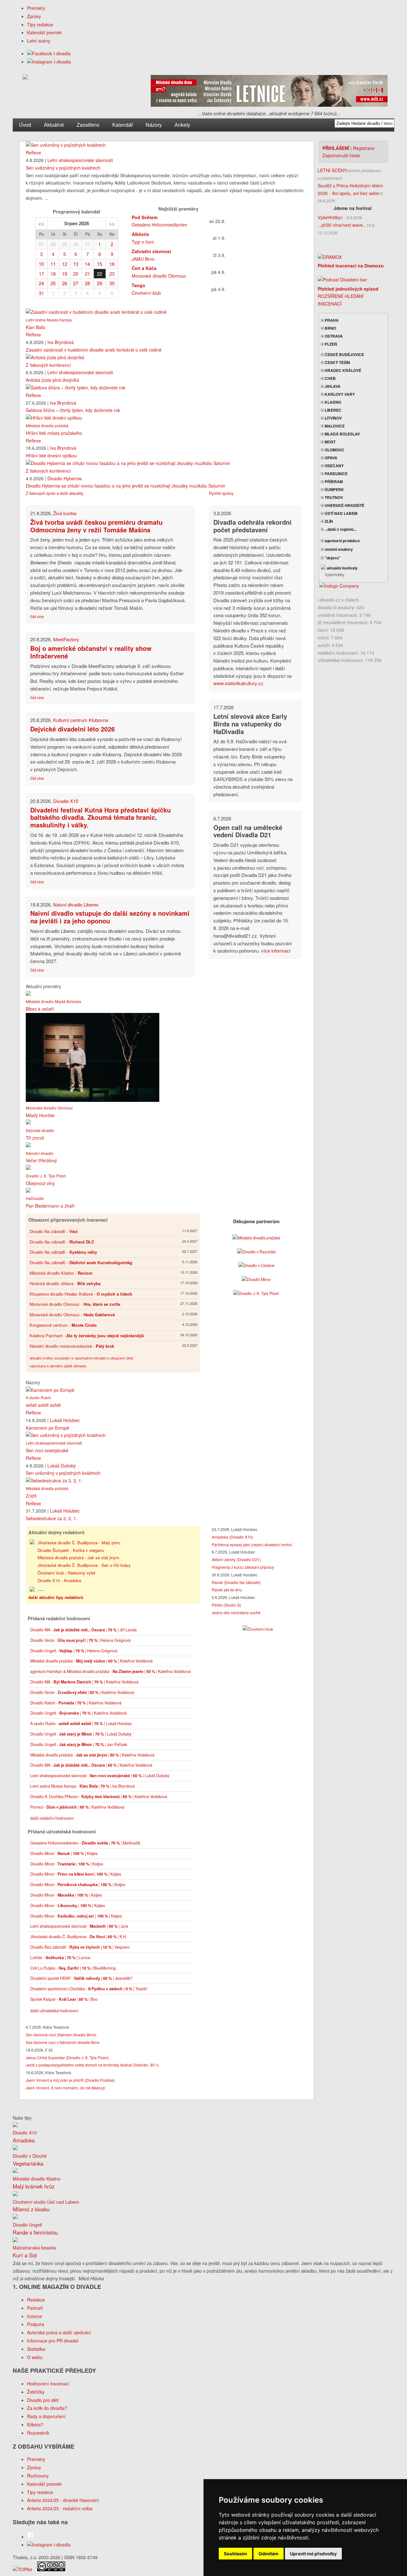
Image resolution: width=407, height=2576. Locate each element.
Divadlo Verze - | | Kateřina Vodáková (82, 1692)
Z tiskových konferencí (48, 365)
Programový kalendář (77, 212)
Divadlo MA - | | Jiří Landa (83, 1630)
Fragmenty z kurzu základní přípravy (243, 1567)
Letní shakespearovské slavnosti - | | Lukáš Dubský (100, 1776)
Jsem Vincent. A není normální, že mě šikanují (65, 2088)
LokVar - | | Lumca (60, 1958)
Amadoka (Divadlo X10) (232, 1537)
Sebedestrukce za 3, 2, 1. (52, 1518)
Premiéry (36, 8)
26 (65, 283)
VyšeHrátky (329, 217)
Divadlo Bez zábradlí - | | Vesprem (80, 1947)
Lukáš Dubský (62, 1466)
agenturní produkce (342, 541)
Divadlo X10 (66, 801)
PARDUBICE (336, 474)
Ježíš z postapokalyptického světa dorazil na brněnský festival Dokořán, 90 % (92, 2065)
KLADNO (332, 402)
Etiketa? (35, 2424)
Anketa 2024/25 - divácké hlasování (63, 2500)
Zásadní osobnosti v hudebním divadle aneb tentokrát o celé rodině (94, 350)
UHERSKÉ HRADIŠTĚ (344, 505)
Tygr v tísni (143, 242)
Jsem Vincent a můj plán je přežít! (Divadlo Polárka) (70, 2080)
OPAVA (331, 458)
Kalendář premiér (45, 32)
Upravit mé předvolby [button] (313, 2554)
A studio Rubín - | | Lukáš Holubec (81, 1723)
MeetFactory (66, 639)
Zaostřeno (88, 125)
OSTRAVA (333, 336)
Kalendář (123, 125)
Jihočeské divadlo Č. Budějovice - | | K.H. (79, 1937)
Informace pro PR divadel (53, 2341)
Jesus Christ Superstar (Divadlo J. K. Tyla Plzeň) (67, 2057)
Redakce (36, 2300)
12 (65, 264)
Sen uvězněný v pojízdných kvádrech (63, 168)
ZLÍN (328, 521)
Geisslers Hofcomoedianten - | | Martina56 (85, 1843)
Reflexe (33, 152)
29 (65, 244)
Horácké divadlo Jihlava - (65, 1283)
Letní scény (39, 41)
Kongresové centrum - (63, 1325)
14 (87, 264)
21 (87, 274)
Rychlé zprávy (221, 493)
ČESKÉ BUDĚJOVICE (344, 354)
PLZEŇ (330, 344)
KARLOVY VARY (339, 394)
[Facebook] (49, 53)
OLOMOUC (334, 450)
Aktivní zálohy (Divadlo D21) (236, 1559)
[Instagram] (49, 62)
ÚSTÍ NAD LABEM (341, 513)
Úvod (25, 125)
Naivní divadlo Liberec (76, 904)
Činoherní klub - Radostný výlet (66, 1573)
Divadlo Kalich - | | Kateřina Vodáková (76, 1703)
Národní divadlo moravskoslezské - (72, 1346)
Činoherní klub (146, 293)
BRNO (330, 328)
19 (65, 274)
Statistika (36, 2349)
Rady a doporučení (46, 2416)
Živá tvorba (65, 513)
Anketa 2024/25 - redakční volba (60, 2508)
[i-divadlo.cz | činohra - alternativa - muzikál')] (25, 78)
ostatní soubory (338, 549)
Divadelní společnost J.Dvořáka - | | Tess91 (89, 1989)
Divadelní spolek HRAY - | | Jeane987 (81, 1978)
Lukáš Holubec (65, 1420)
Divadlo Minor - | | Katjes (64, 1853)
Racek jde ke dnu (227, 1590)
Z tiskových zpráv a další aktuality (55, 493)
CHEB (330, 378)
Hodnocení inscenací (48, 2384)
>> (112, 223)
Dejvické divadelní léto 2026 (72, 729)
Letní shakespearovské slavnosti (80, 160)
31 (87, 244)
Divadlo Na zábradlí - (54, 1231)
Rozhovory (38, 2476)
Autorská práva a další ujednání (59, 2332)
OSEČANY (334, 466)
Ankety (182, 125)
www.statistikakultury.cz (238, 683)
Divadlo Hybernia (65, 478)
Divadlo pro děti (43, 2400)
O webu (35, 2357)
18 (53, 274)
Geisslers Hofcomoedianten (159, 225)
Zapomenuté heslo (341, 155)
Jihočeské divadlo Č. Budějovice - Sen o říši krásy (84, 1565)
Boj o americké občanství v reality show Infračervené (91, 652)
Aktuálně (54, 125)
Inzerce (34, 2316)
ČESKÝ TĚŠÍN (337, 362)
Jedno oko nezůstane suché (236, 1612)
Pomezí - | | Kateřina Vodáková (77, 1807)
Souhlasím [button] (235, 2554)
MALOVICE (334, 426)
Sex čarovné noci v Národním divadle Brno (63, 2042)
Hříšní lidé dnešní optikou (51, 455)
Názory (154, 125)
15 (100, 264)
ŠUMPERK (334, 489)
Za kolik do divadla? (47, 2408)
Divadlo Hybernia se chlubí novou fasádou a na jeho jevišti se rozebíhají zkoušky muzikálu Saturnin (125, 486)
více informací (276, 951)
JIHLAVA (332, 386)
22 (100, 274)
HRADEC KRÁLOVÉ (342, 370)
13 (76, 264)
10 (41, 264)
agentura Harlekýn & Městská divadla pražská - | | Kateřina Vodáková (110, 1671)
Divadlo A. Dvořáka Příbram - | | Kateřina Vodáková (99, 1797)
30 (76, 244)
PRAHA (331, 320)
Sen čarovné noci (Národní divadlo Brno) (61, 2035)
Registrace (364, 148)
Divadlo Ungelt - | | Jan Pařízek (79, 1744)
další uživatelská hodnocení (54, 2011)
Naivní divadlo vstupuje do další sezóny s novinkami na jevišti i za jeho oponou (110, 917)
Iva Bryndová (61, 342)
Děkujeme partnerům (256, 1221)
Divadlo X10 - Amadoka (59, 1580)
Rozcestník (38, 2433)
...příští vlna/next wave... (342, 225)
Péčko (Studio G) (226, 1605)
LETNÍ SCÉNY (332, 170)
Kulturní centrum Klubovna (81, 720)
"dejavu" (332, 558)
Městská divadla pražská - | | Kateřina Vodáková (91, 1661)
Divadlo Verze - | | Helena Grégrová (80, 1640)
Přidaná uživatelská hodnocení (62, 1831)
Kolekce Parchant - (87, 1335)
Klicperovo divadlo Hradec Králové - (81, 1294)
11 (53, 264)
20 (76, 274)
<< (41, 223)
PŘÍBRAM (333, 482)
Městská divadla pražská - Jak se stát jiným (78, 1558)
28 (53, 244)
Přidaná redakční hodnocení (59, 1618)
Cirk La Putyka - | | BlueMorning (73, 1968)
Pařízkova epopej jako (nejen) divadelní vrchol (252, 1544)
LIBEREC (333, 410)
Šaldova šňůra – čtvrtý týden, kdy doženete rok (73, 410)
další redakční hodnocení (52, 1818)
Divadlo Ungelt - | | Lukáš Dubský (81, 1734)
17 (41, 274)
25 (53, 283)
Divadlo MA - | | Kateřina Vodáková (84, 1682)
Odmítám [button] (269, 2554)
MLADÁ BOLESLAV (342, 434)
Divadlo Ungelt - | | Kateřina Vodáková (78, 1713)
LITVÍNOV (333, 418)
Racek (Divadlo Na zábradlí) (236, 1582)
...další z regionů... (340, 529)
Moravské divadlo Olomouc (159, 276)
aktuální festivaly (342, 568)
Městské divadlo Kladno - (61, 1273)
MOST (330, 442)
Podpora (36, 2324)
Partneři (35, 2308)
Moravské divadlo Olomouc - (75, 1304)
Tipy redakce (40, 24)
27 (41, 244)
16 (112, 264)
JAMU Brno (143, 259)
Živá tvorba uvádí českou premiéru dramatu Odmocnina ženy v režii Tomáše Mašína (96, 526)
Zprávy (34, 16)
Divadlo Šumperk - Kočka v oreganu (71, 1550)
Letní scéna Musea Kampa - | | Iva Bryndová (83, 1786)
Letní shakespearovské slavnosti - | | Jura (79, 1926)
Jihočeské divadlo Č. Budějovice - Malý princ (79, 1543)
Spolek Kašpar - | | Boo (64, 1999)
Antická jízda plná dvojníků (52, 380)
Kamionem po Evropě (48, 1428)
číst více (37, 617)
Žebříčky (36, 2392)
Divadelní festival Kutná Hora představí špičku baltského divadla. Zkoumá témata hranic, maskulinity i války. (100, 817)
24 (41, 283)
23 (112, 274)
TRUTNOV (333, 497)
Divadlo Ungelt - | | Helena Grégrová (74, 1651)
